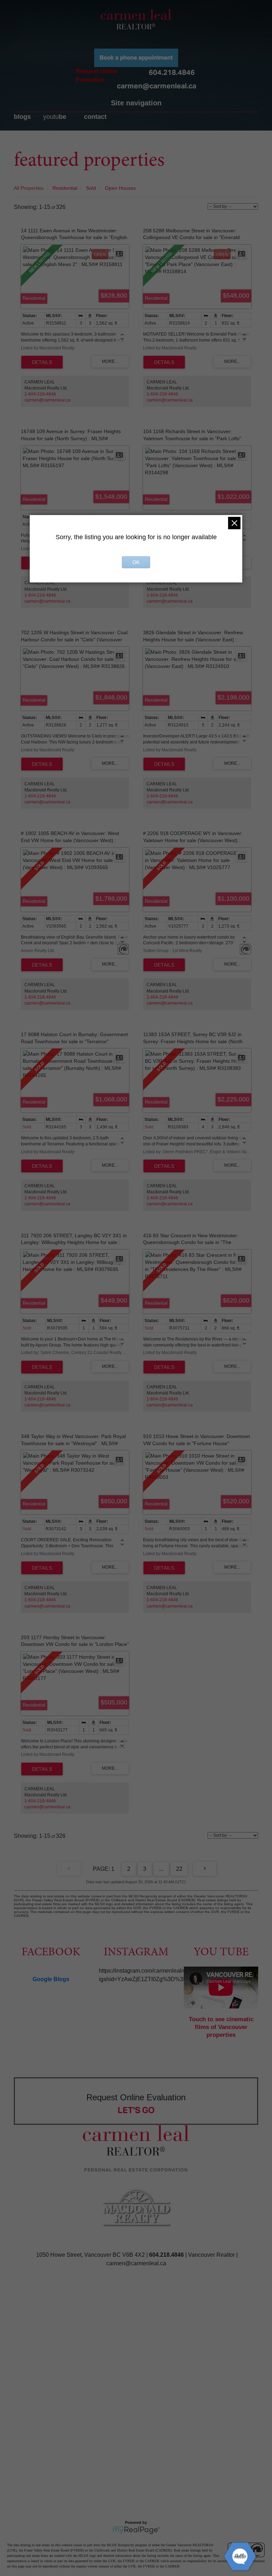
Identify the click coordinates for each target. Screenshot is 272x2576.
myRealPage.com (136, 2530)
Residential (65, 188)
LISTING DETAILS (42, 362)
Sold (91, 188)
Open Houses (120, 188)
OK (136, 562)
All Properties (29, 188)
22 (179, 1869)
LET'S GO (136, 2110)
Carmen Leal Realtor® (136, 19)
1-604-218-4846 (40, 394)
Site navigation (136, 103)
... (161, 1869)
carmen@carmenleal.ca (157, 86)
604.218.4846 (172, 72)
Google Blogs (51, 1979)
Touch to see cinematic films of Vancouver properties (221, 2027)
